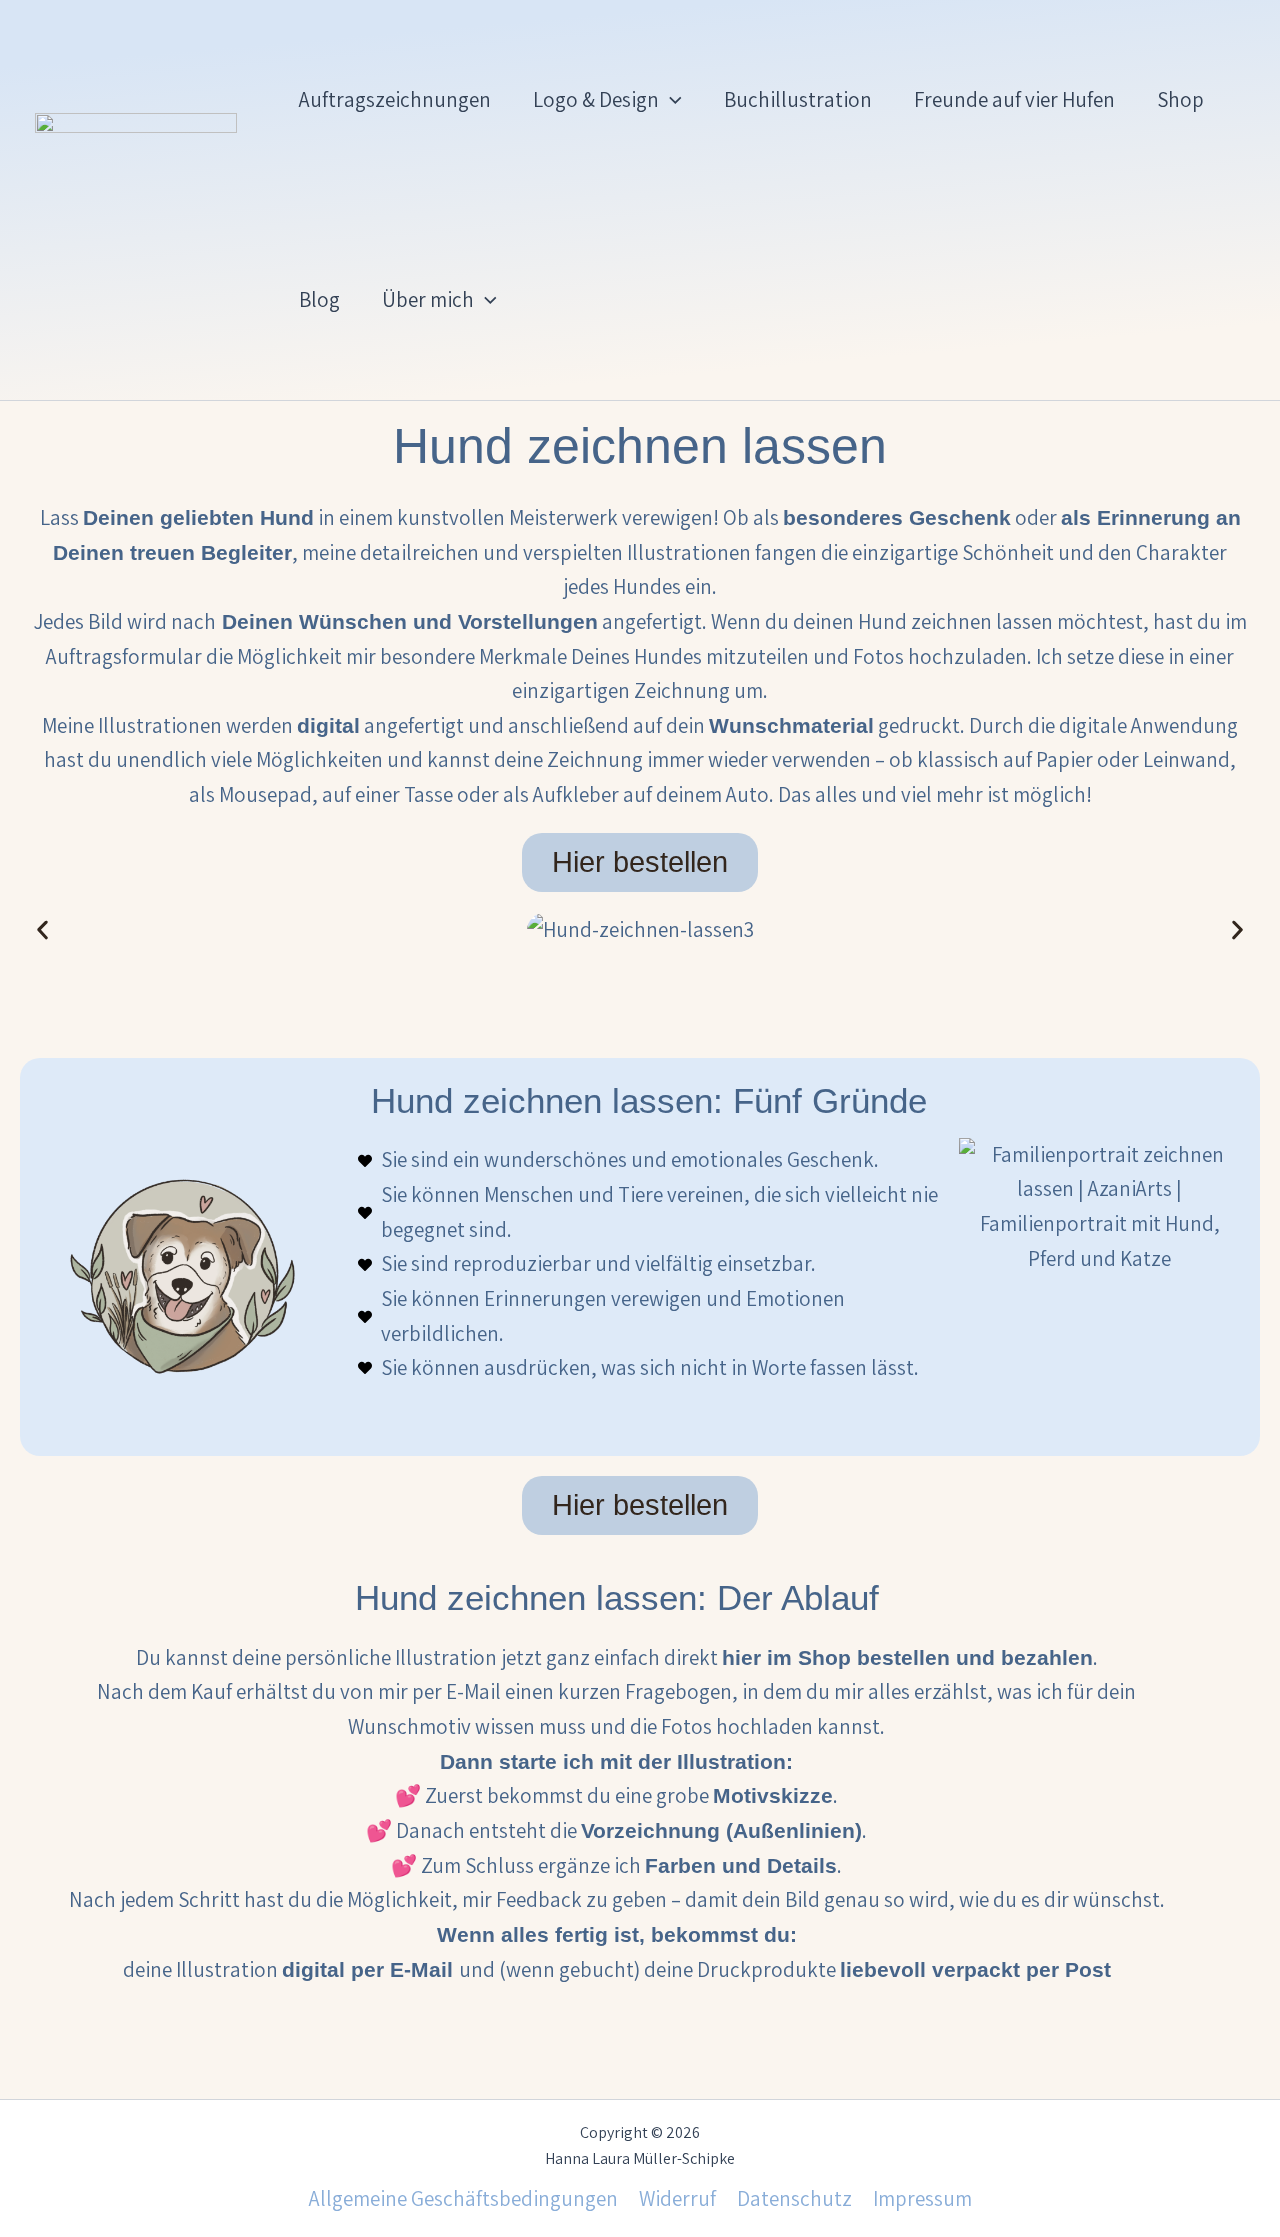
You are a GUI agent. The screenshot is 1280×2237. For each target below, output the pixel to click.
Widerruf (677, 2198)
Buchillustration (798, 99)
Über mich (428, 299)
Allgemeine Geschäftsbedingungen (463, 2198)
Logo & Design (596, 99)
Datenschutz (794, 2198)
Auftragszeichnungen (395, 99)
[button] (670, 100)
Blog (319, 299)
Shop (1180, 99)
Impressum (922, 2198)
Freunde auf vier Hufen (1014, 99)
